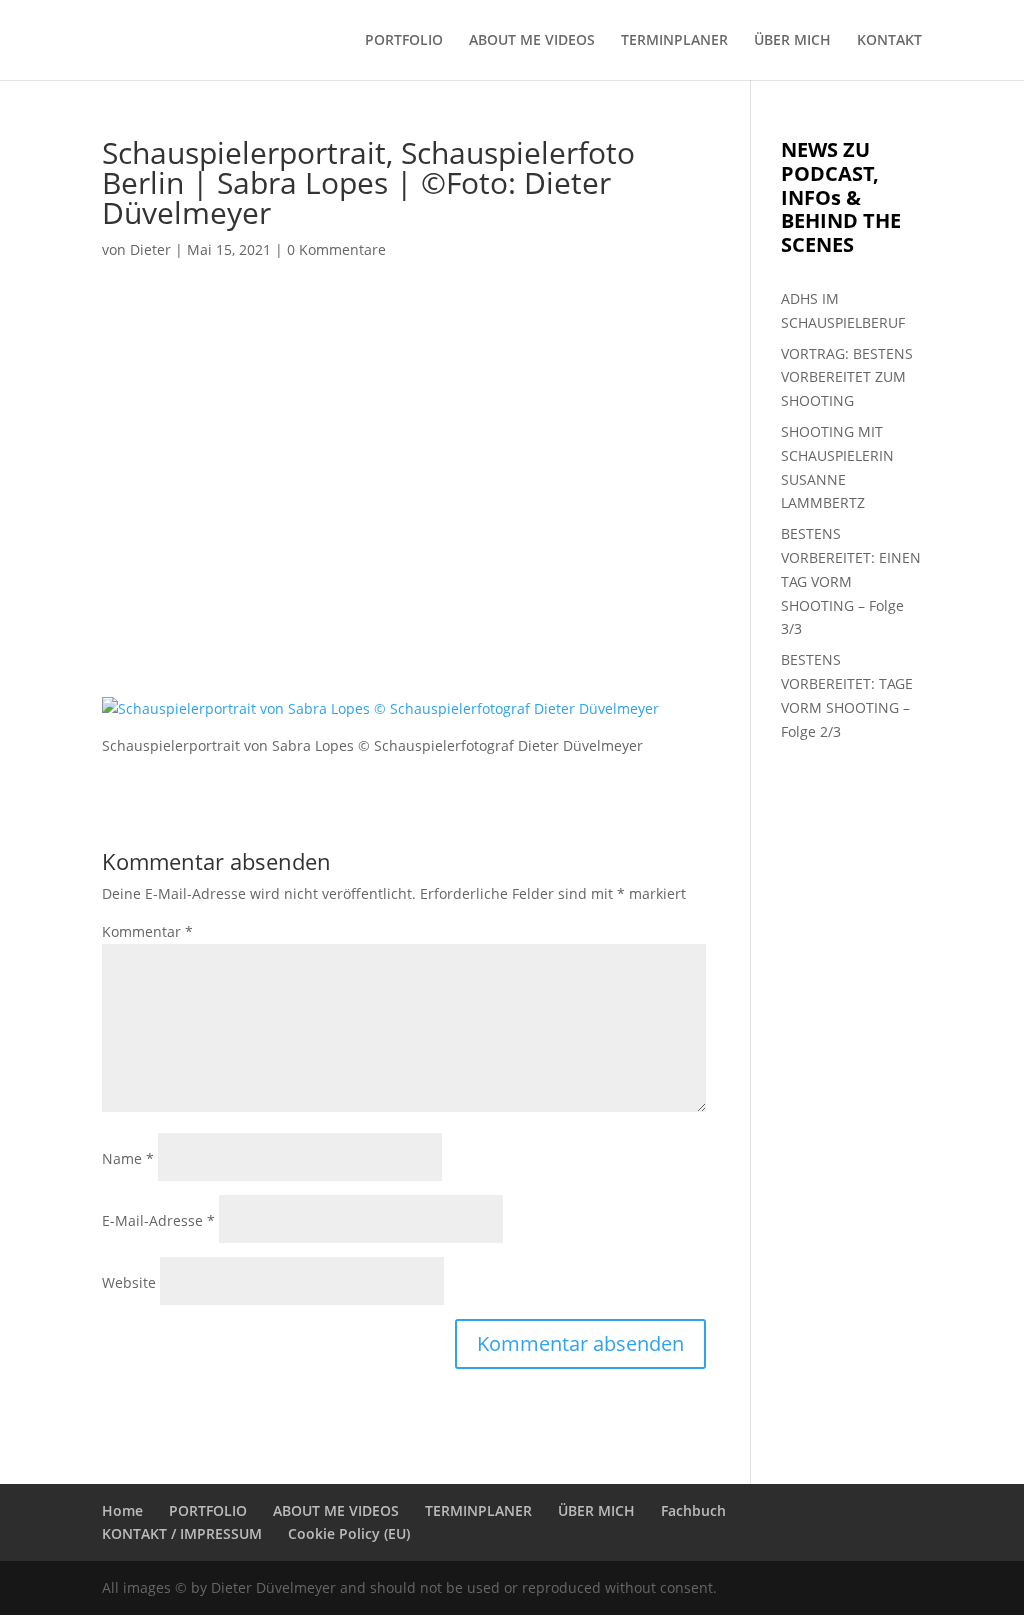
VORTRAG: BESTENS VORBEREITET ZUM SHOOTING (847, 377)
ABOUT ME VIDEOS (532, 41)
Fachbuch (693, 1510)
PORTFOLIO (404, 41)
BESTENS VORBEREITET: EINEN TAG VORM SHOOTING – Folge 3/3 (851, 581)
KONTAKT (889, 41)
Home (122, 1510)
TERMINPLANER (674, 41)
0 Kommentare (336, 249)
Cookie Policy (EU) (349, 1533)
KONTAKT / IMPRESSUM (182, 1533)
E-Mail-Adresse (158, 1220)
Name (128, 1158)
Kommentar (147, 931)
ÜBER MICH (792, 41)
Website (129, 1282)
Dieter (150, 249)
